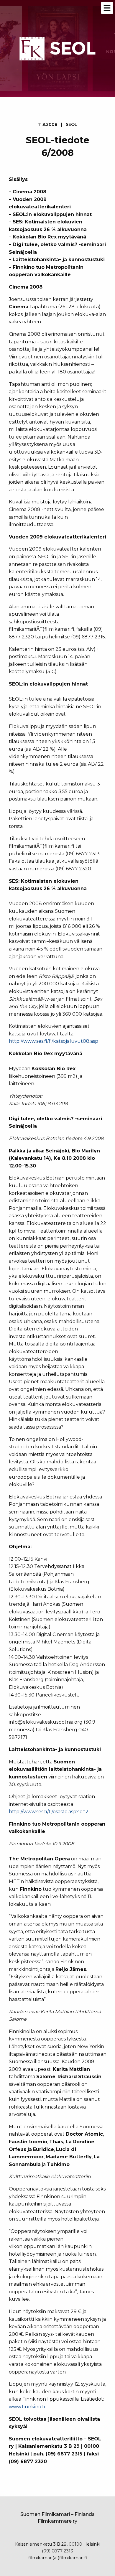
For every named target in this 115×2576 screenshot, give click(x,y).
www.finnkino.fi (27, 2407)
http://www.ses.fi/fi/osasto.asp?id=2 (49, 1812)
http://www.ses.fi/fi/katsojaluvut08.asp (54, 1041)
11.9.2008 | (58, 124)
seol (72, 124)
